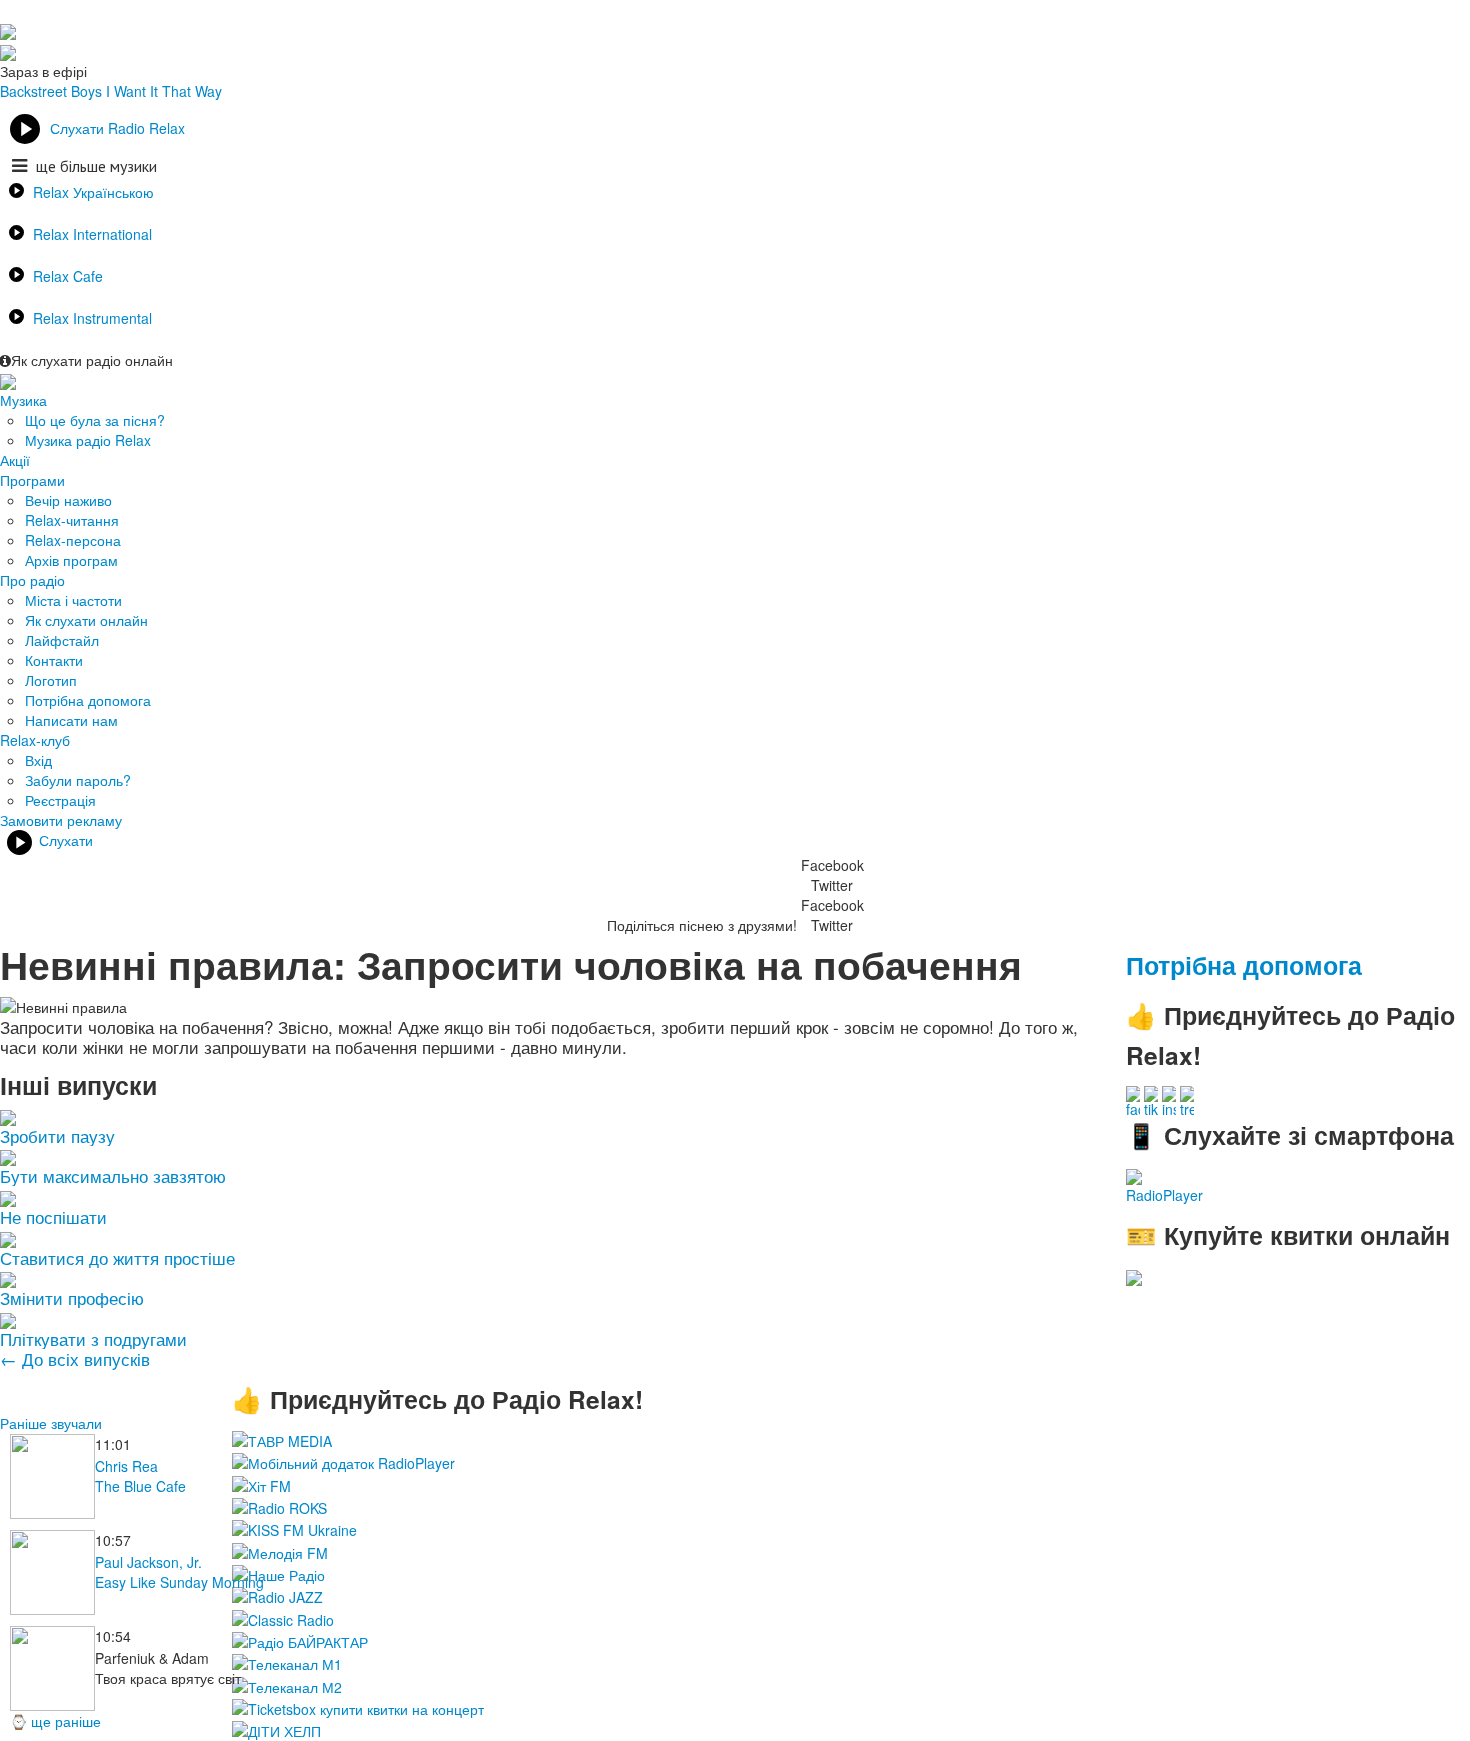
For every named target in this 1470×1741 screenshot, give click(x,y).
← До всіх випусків (75, 1358)
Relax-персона (73, 540)
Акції (15, 460)
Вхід (38, 760)
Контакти (54, 660)
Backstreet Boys (51, 91)
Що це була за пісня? (95, 420)
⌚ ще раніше (55, 1721)
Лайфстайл (62, 640)
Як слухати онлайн (86, 620)
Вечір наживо (68, 500)
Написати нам (71, 720)
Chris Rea (126, 1466)
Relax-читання (72, 520)
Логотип (51, 680)
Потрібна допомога (88, 700)
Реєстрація (60, 800)
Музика (23, 400)
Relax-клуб (35, 740)
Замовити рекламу (61, 820)
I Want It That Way (164, 91)
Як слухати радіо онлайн (92, 360)
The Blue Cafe (140, 1486)
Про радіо (32, 580)
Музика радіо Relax (88, 440)
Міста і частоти (73, 600)
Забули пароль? (78, 780)
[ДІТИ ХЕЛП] (276, 1729)
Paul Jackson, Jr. (148, 1562)
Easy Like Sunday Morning (179, 1582)
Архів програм (71, 560)
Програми (32, 480)
